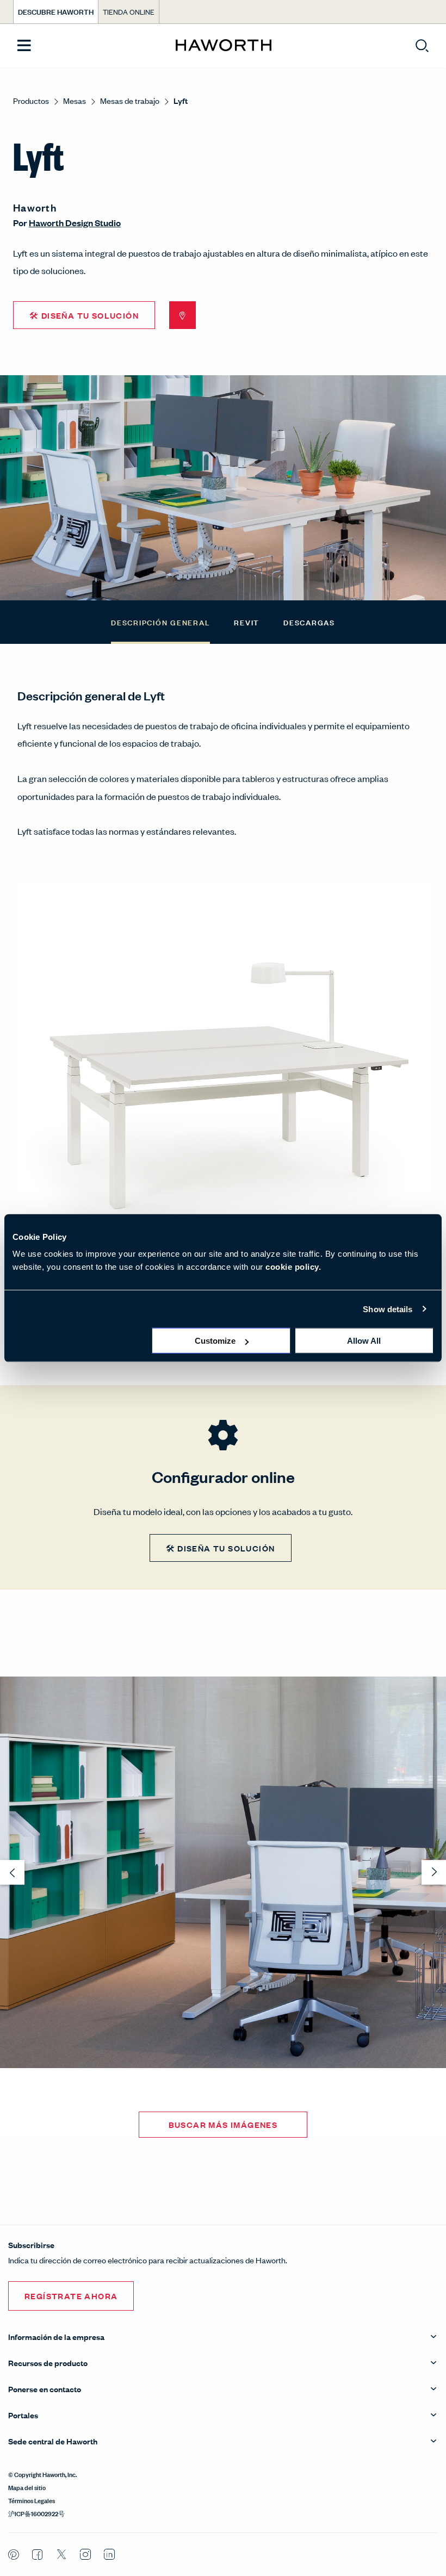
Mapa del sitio (27, 2487)
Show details (388, 1309)
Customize (215, 1341)
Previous (9, 1091)
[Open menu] (24, 46)
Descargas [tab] (309, 622)
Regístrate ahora (71, 2296)
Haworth (35, 207)
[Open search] (422, 46)
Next (437, 1091)
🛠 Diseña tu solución (84, 315)
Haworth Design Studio (75, 223)
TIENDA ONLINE (129, 12)
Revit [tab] (247, 622)
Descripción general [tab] (160, 622)
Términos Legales (32, 2500)
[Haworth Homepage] (223, 46)
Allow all (364, 1341)
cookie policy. (293, 1267)
